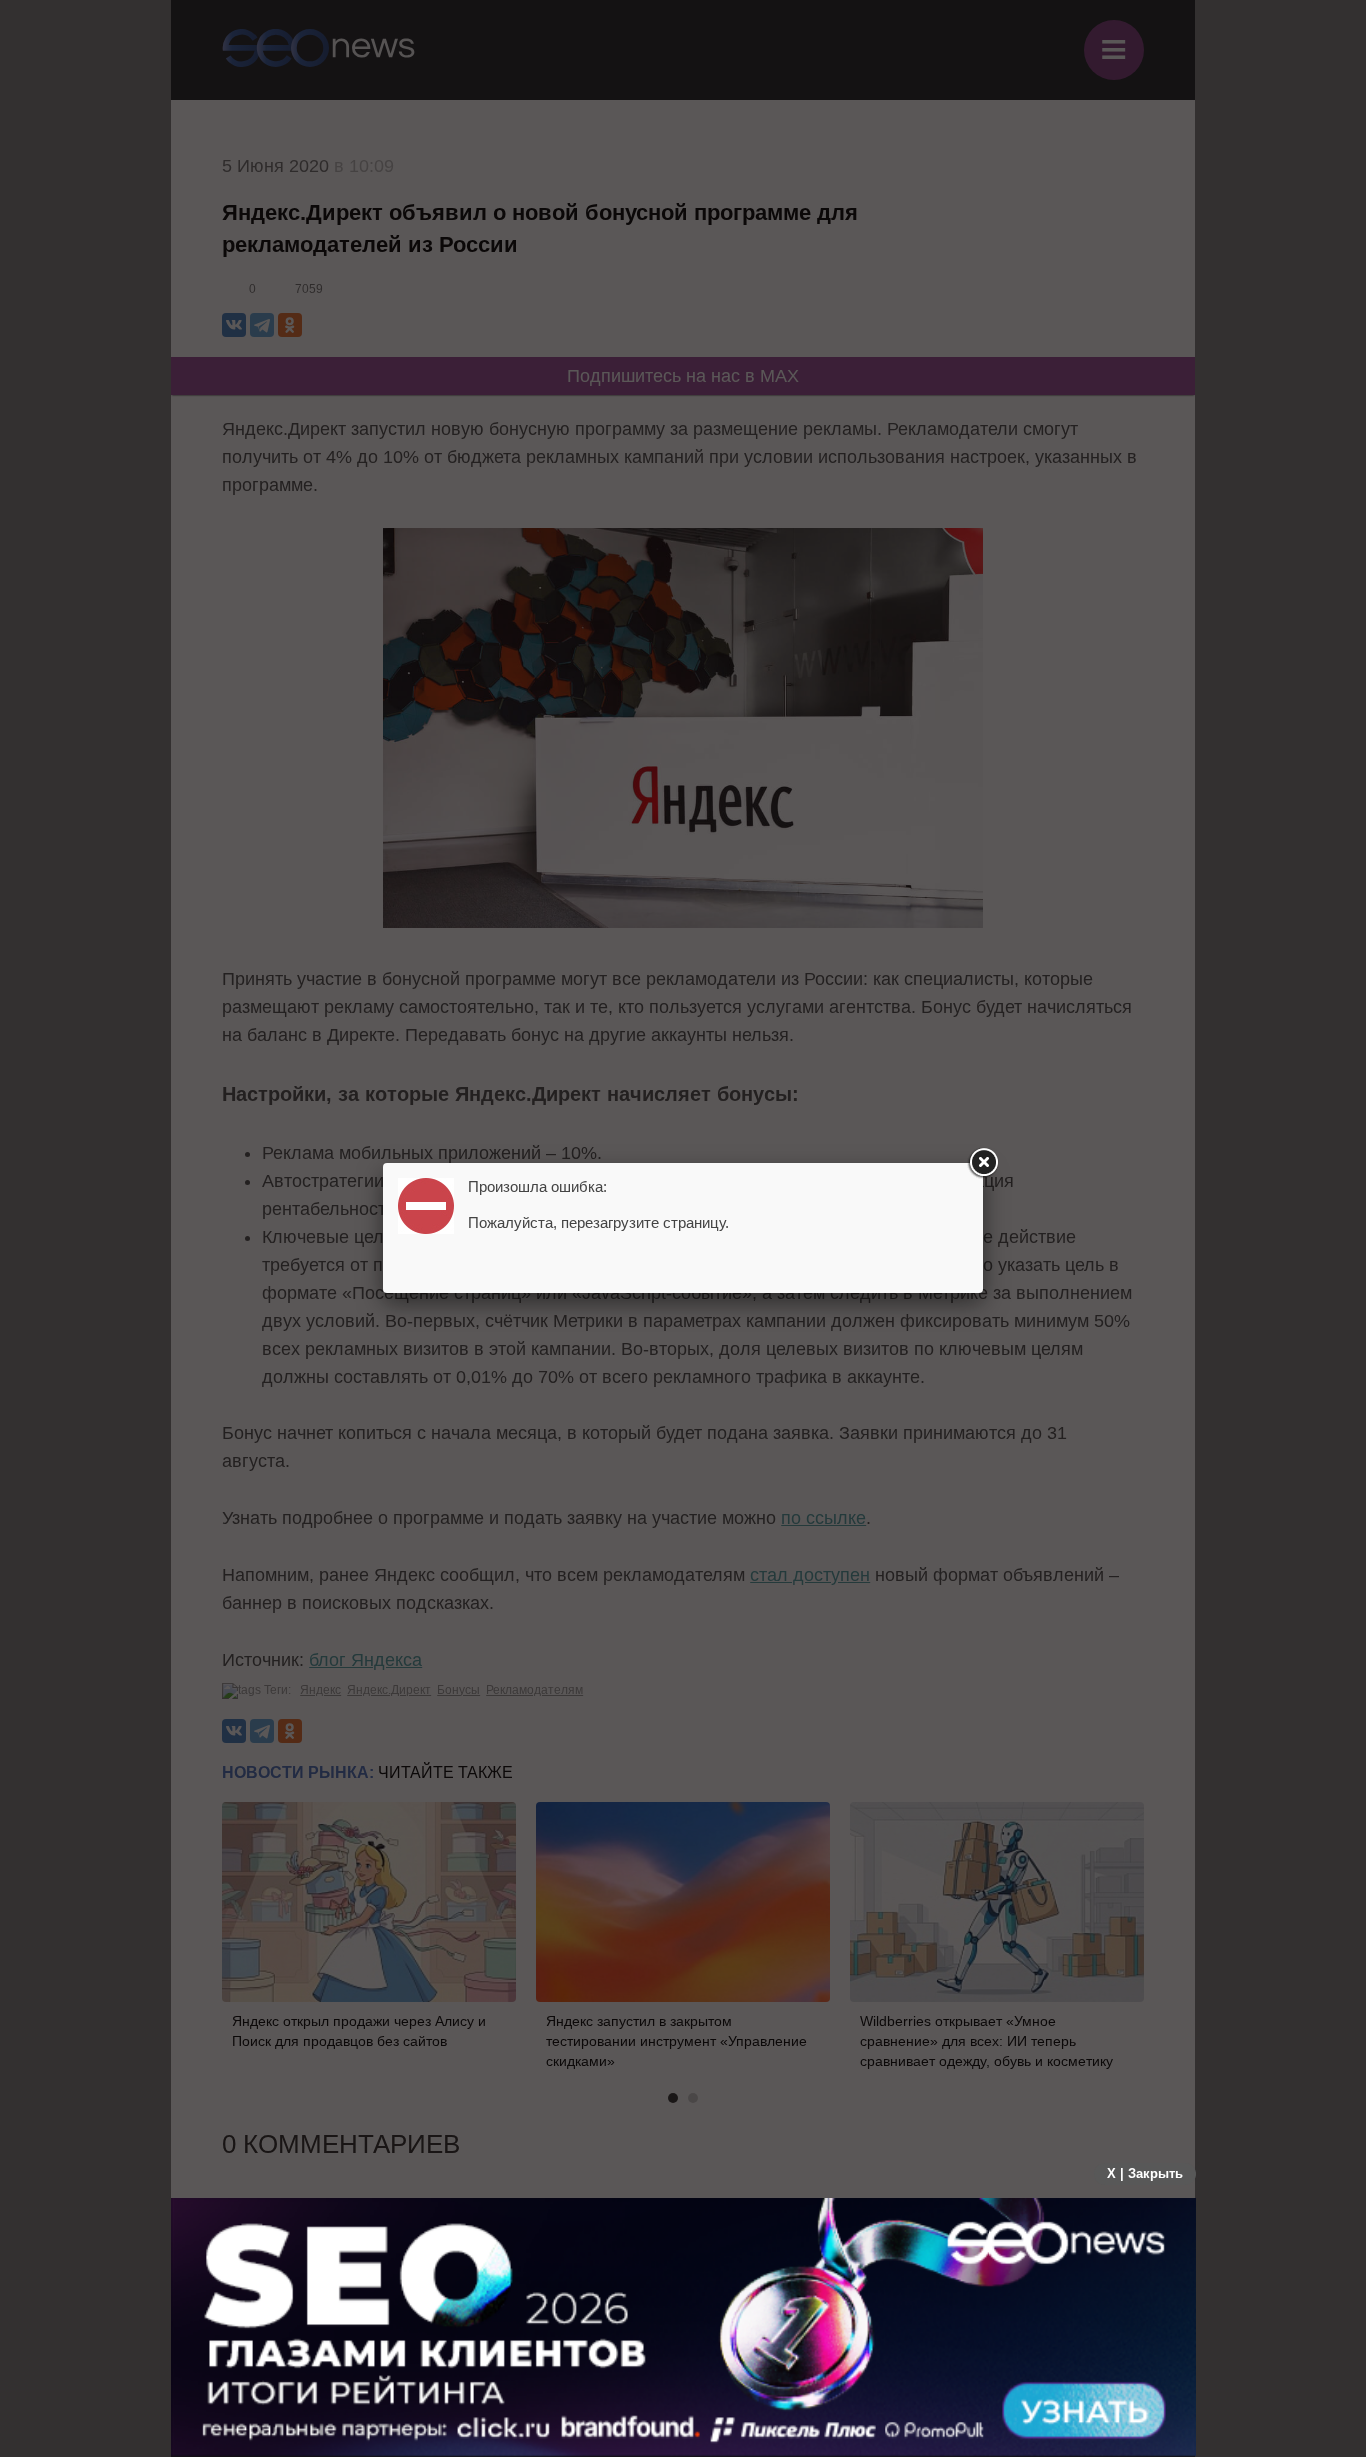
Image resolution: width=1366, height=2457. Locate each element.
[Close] (983, 1163)
